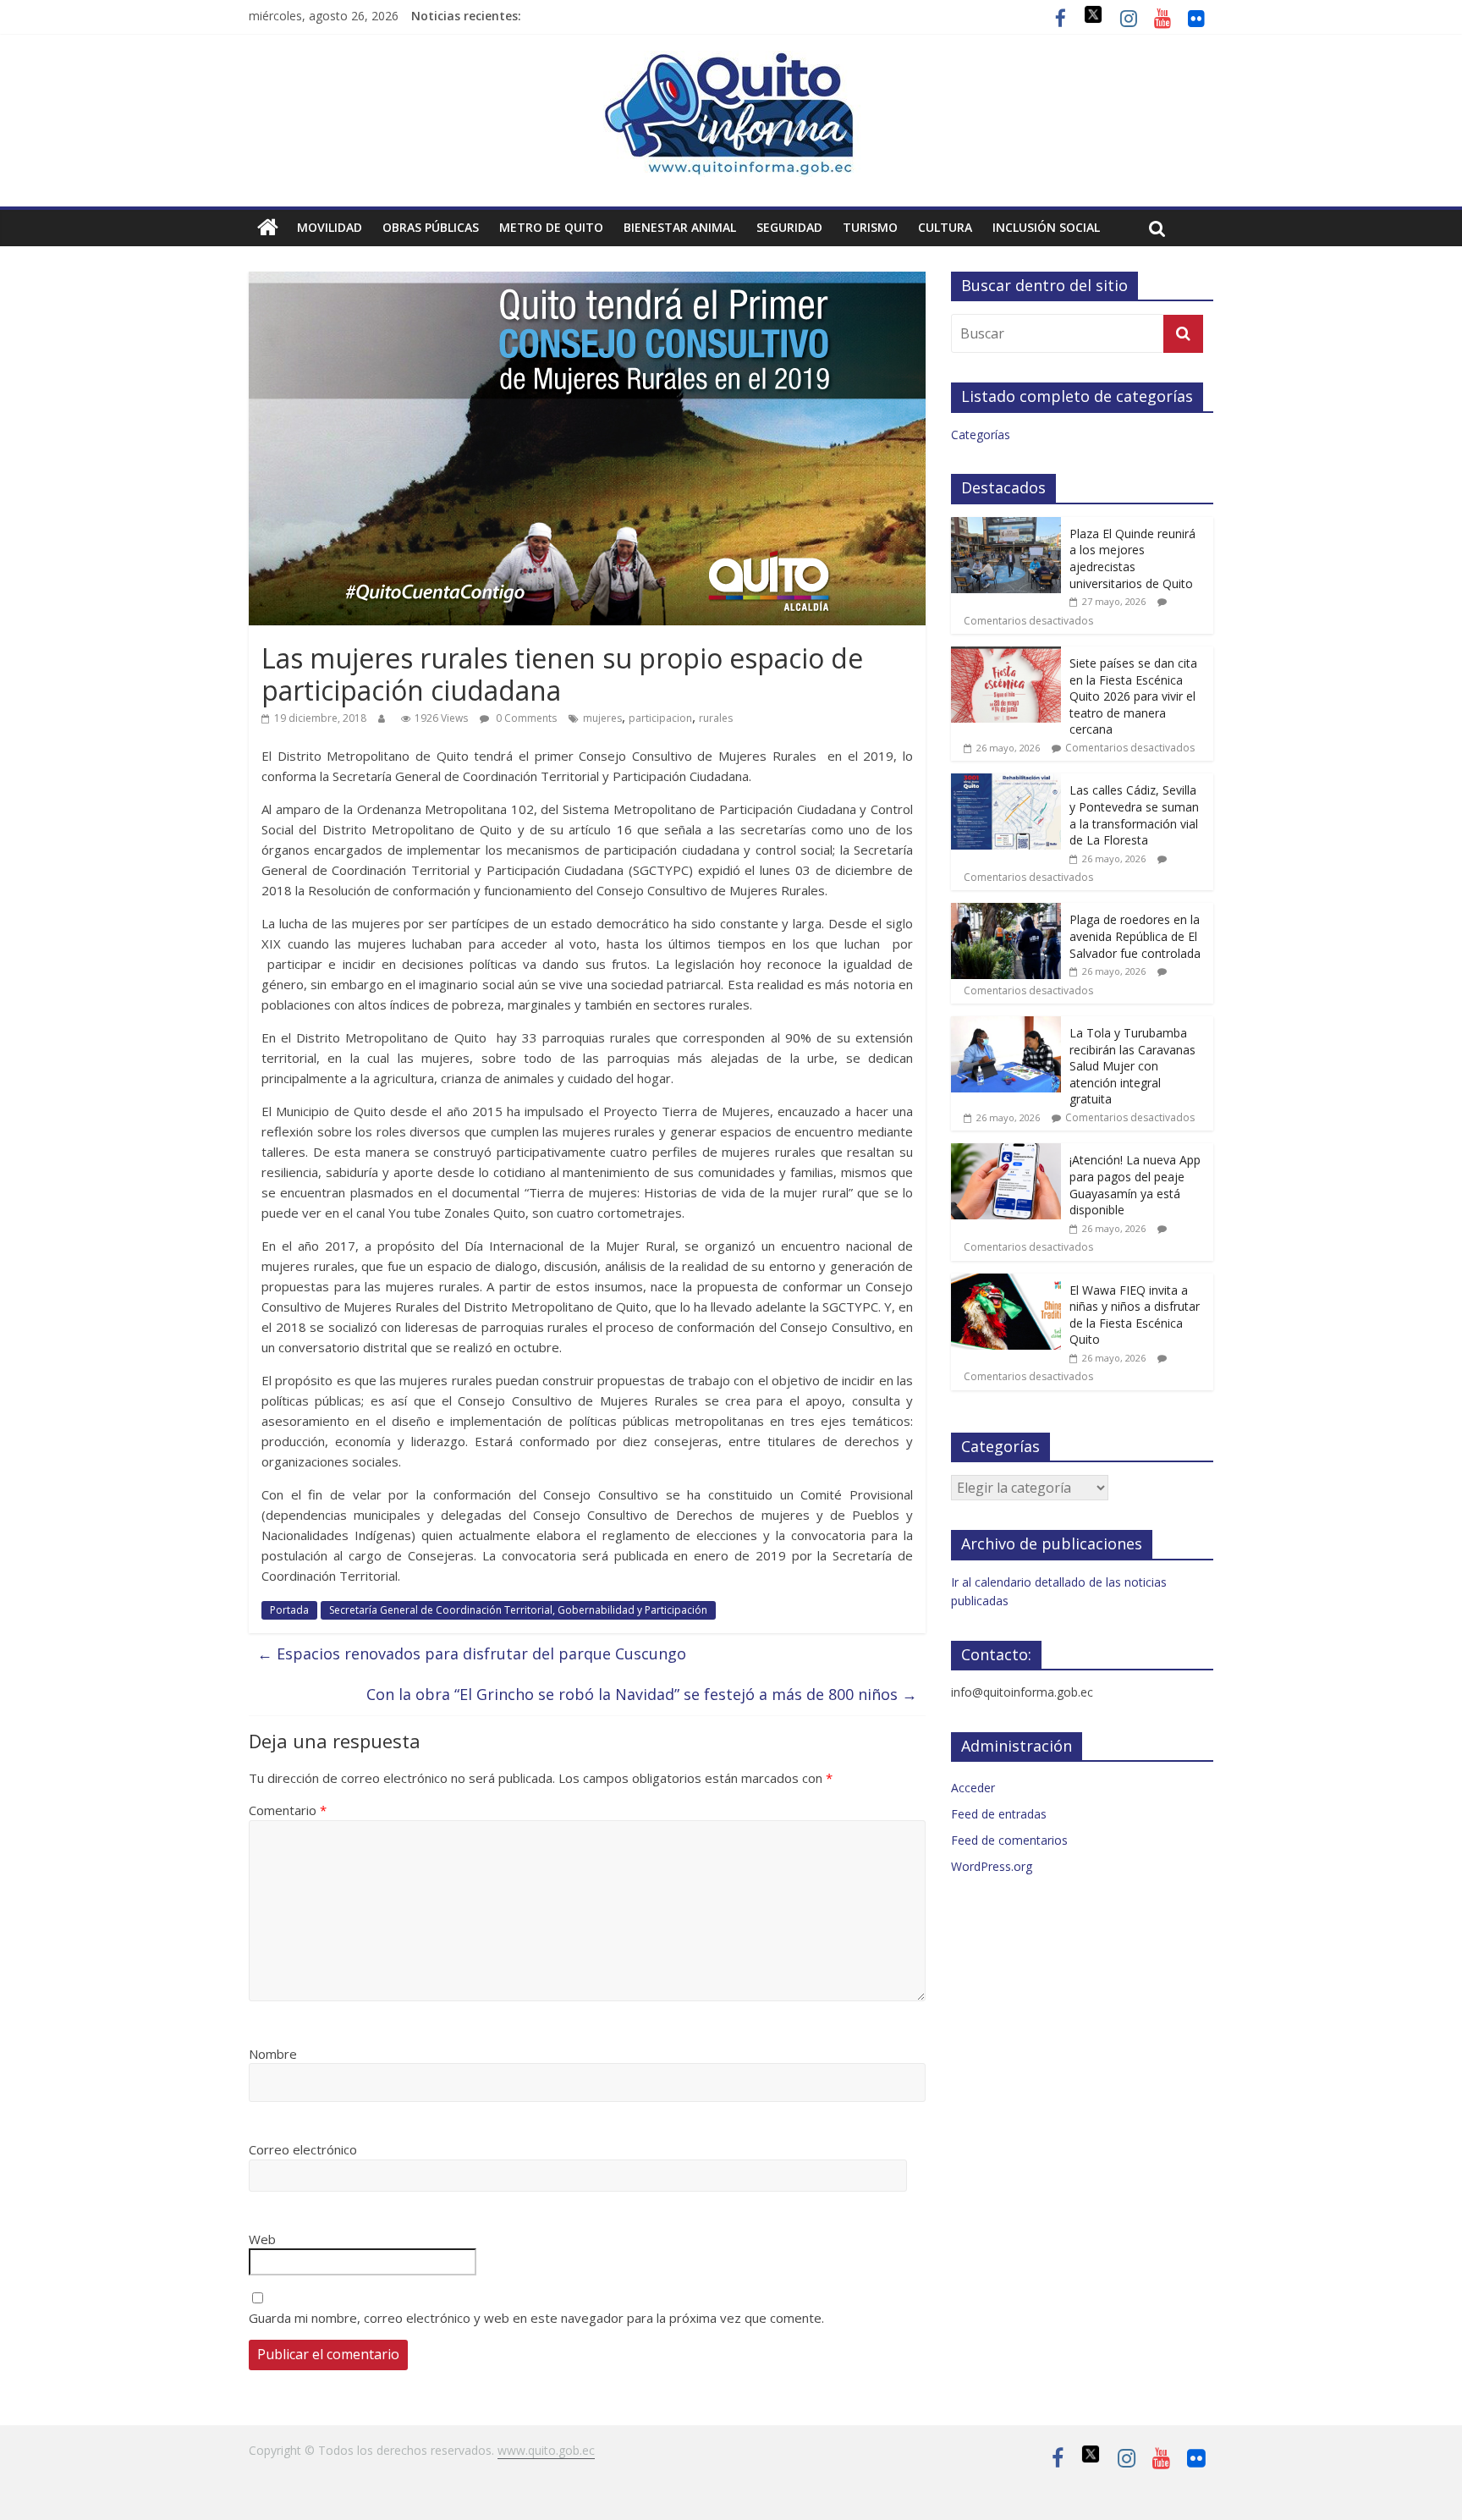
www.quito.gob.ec (546, 2450)
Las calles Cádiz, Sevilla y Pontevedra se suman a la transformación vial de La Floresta (1134, 815)
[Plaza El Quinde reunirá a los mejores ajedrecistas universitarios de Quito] (1006, 526)
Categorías (981, 435)
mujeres (602, 718)
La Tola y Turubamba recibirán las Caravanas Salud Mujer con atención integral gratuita (1132, 1066)
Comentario (288, 1810)
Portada (289, 1610)
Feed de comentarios (1009, 1840)
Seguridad (789, 227)
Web (262, 2239)
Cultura (945, 227)
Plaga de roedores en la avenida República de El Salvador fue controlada (1135, 936)
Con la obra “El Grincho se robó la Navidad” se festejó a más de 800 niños (642, 1694)
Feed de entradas (999, 1814)
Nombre (273, 2054)
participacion (660, 718)
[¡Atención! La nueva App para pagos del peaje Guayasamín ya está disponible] (1006, 1152)
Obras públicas (431, 227)
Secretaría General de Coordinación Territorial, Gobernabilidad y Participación (518, 1610)
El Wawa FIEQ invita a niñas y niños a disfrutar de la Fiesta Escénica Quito (1135, 1315)
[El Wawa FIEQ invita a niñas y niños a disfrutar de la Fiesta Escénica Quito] (1006, 1282)
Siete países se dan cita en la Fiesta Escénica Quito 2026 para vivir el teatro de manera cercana (1133, 696)
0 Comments (525, 718)
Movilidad (330, 227)
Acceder (973, 1788)
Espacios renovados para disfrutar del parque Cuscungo (472, 1653)
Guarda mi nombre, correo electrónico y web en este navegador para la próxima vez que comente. (536, 2318)
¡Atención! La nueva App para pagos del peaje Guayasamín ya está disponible (1135, 1185)
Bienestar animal (680, 227)
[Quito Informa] (731, 61)
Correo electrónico (303, 2149)
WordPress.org (992, 1866)
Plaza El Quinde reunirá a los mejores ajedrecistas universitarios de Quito (1132, 558)
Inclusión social (1046, 227)
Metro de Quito (551, 227)
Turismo (870, 227)
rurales (716, 718)
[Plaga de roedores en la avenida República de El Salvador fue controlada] (1006, 912)
